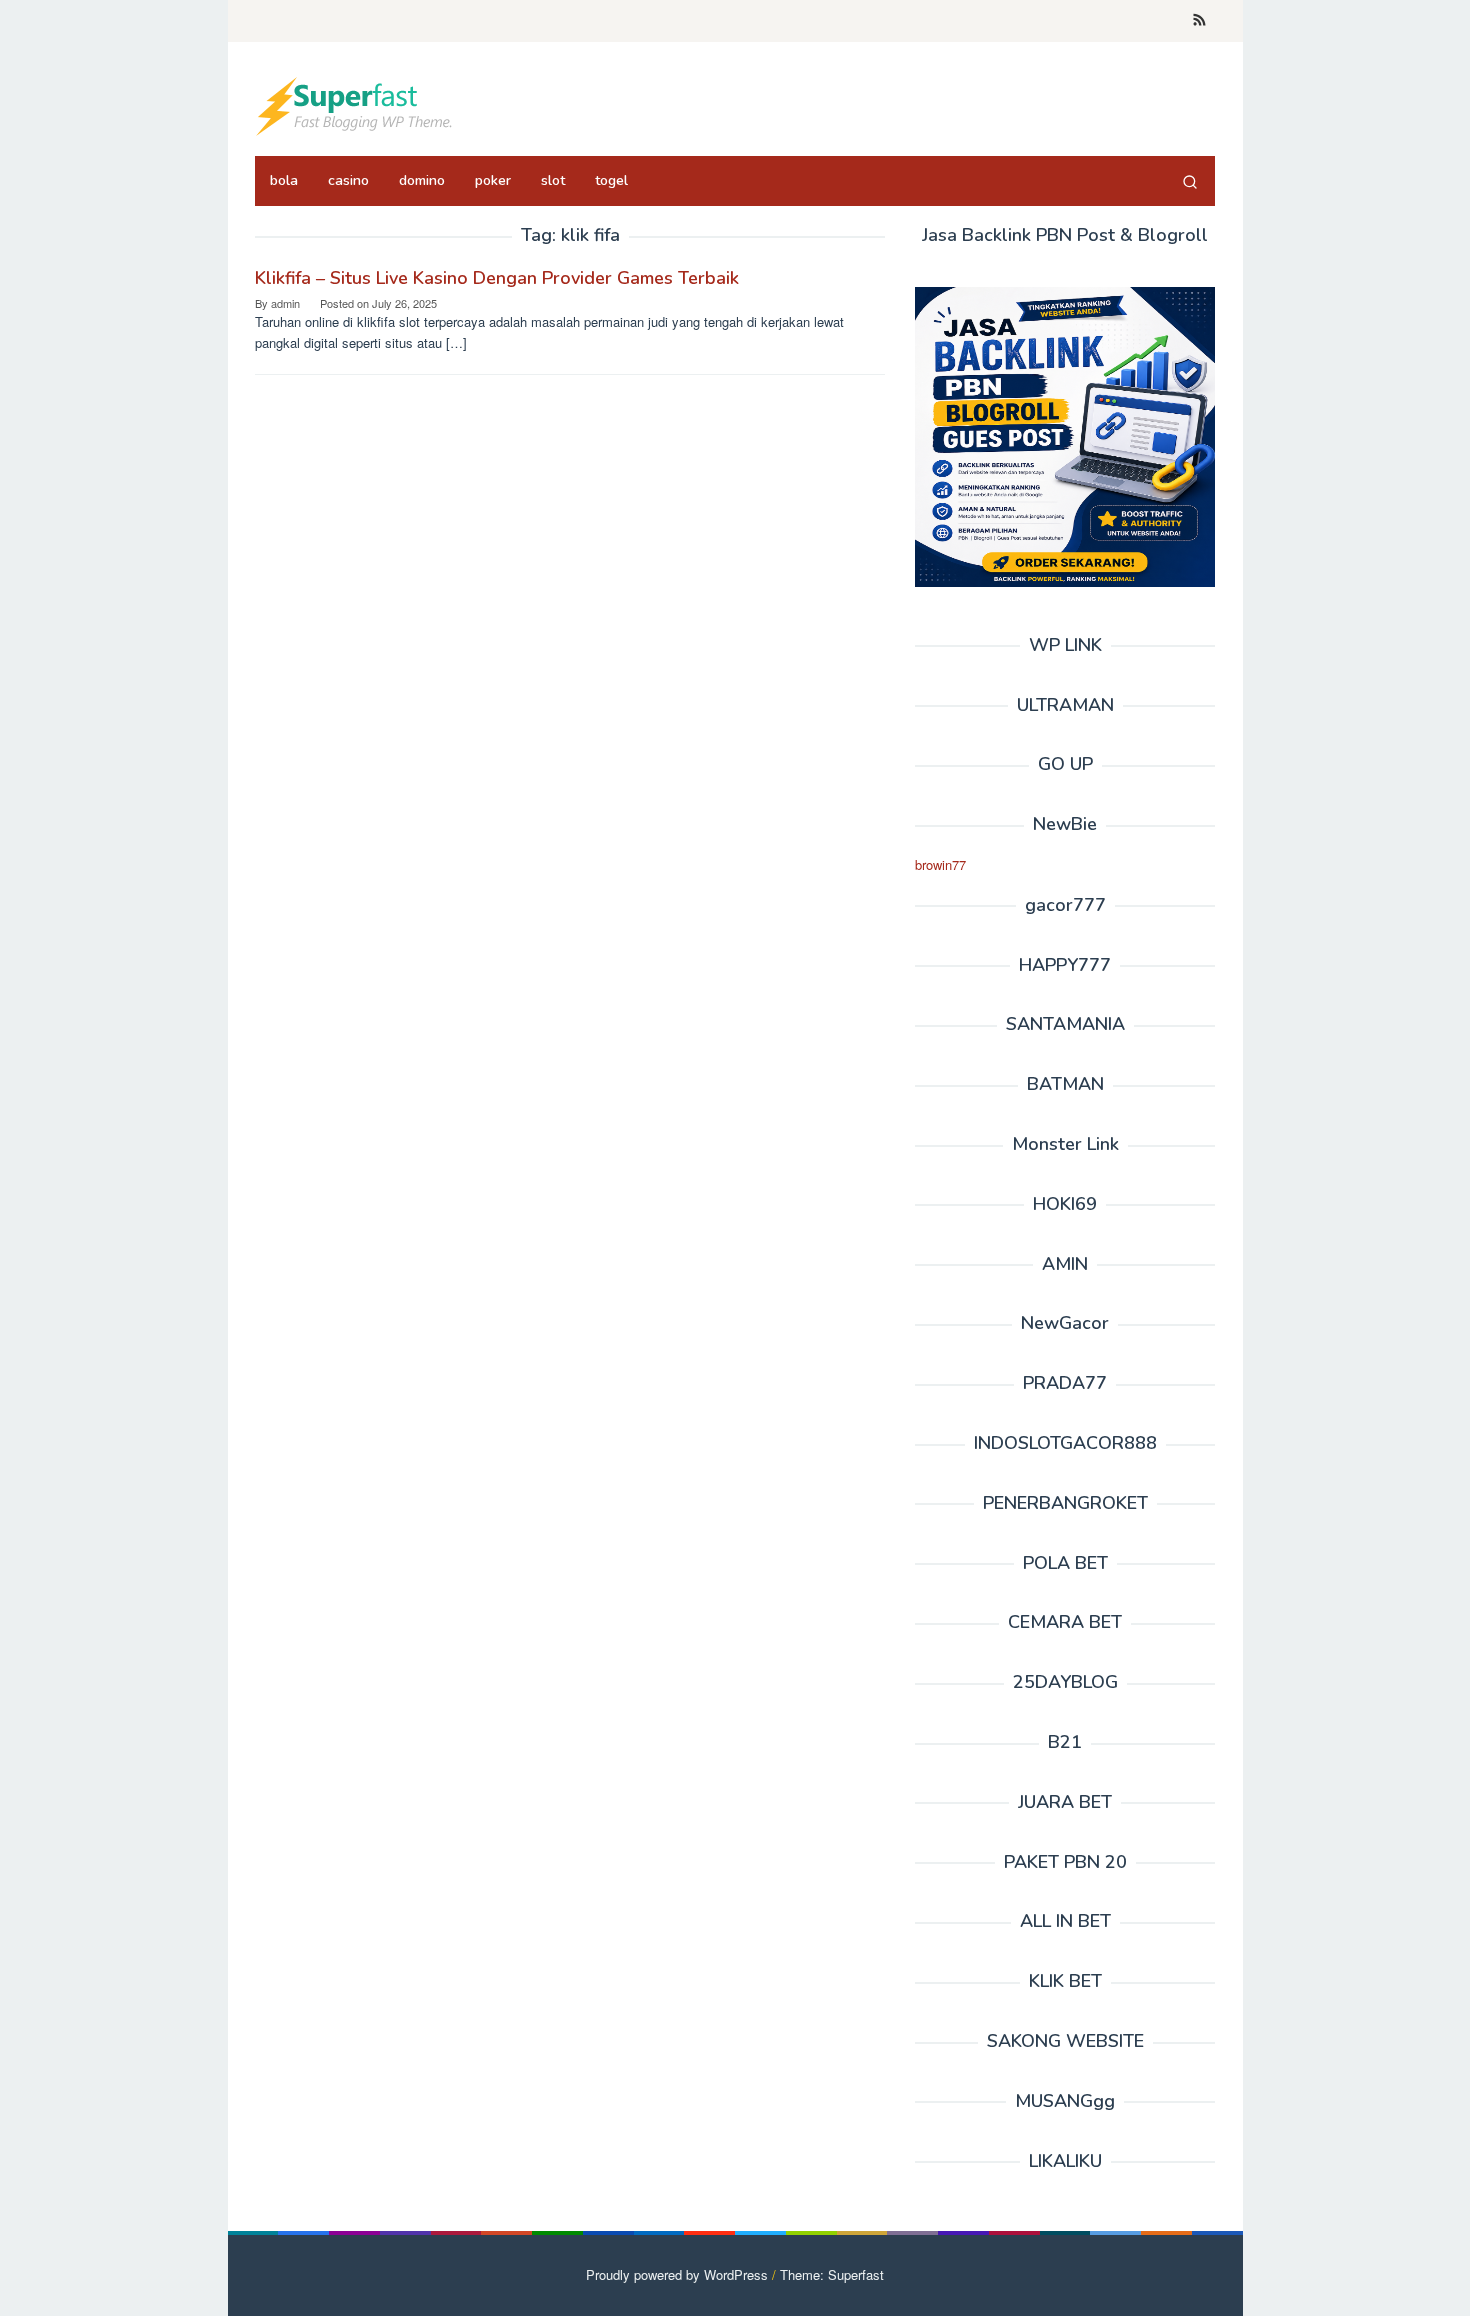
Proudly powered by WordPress (677, 2274)
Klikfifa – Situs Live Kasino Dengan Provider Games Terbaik (497, 278)
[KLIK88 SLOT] (355, 104)
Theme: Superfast (832, 2274)
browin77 (940, 864)
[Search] (1190, 181)
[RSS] (1199, 21)
